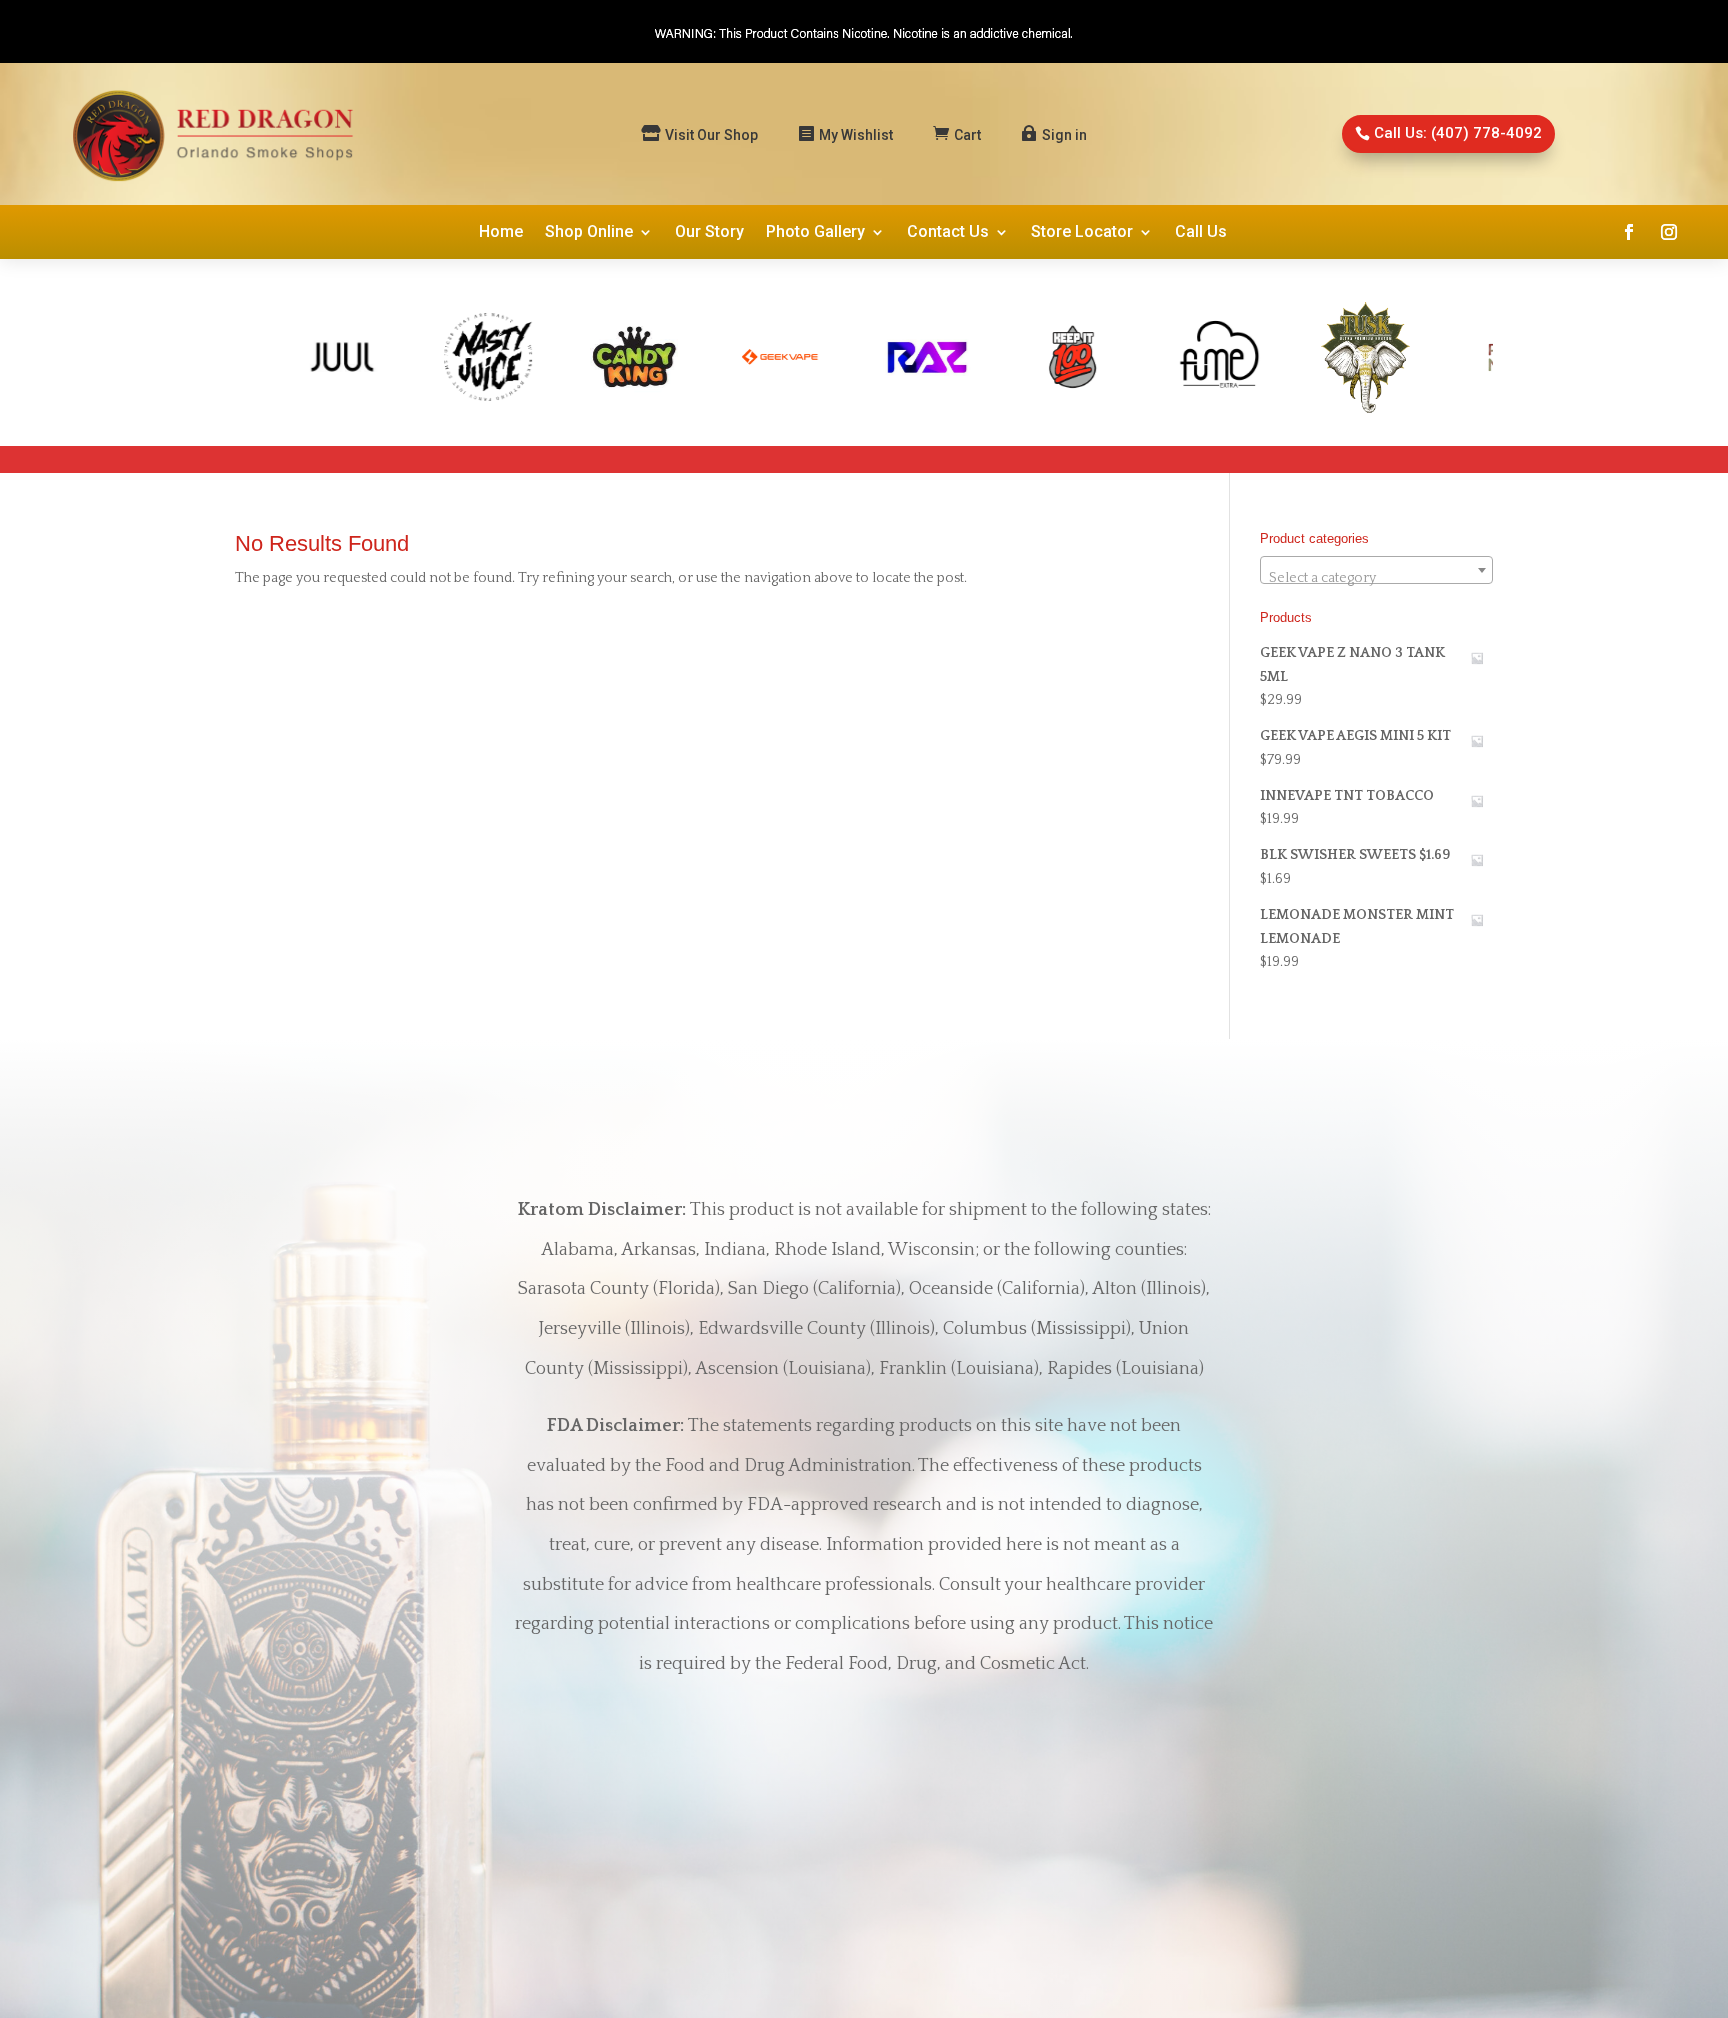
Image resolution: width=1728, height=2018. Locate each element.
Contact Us (948, 233)
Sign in (1064, 135)
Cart (967, 135)
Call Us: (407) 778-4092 (1458, 133)
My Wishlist (856, 135)
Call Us (1201, 233)
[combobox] (1376, 570)
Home (501, 233)
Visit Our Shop (711, 135)
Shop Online (589, 233)
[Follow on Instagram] (1669, 232)
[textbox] (1376, 578)
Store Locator (1082, 233)
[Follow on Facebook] (1629, 232)
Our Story (709, 233)
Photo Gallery (815, 233)
